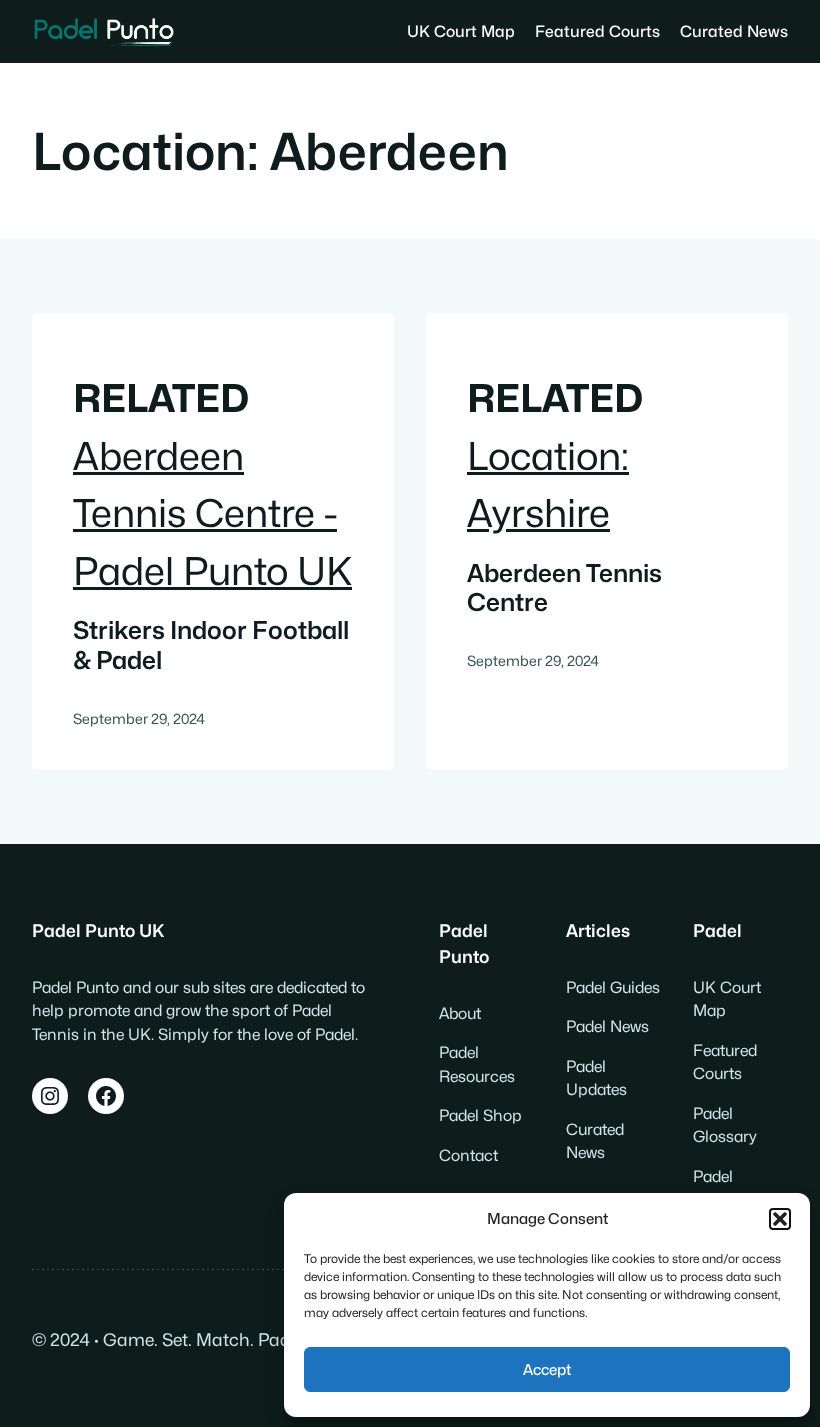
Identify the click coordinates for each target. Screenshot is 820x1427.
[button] (780, 1219)
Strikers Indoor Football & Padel (211, 645)
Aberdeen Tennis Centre (564, 588)
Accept (547, 1370)
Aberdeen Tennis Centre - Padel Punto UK (212, 513)
